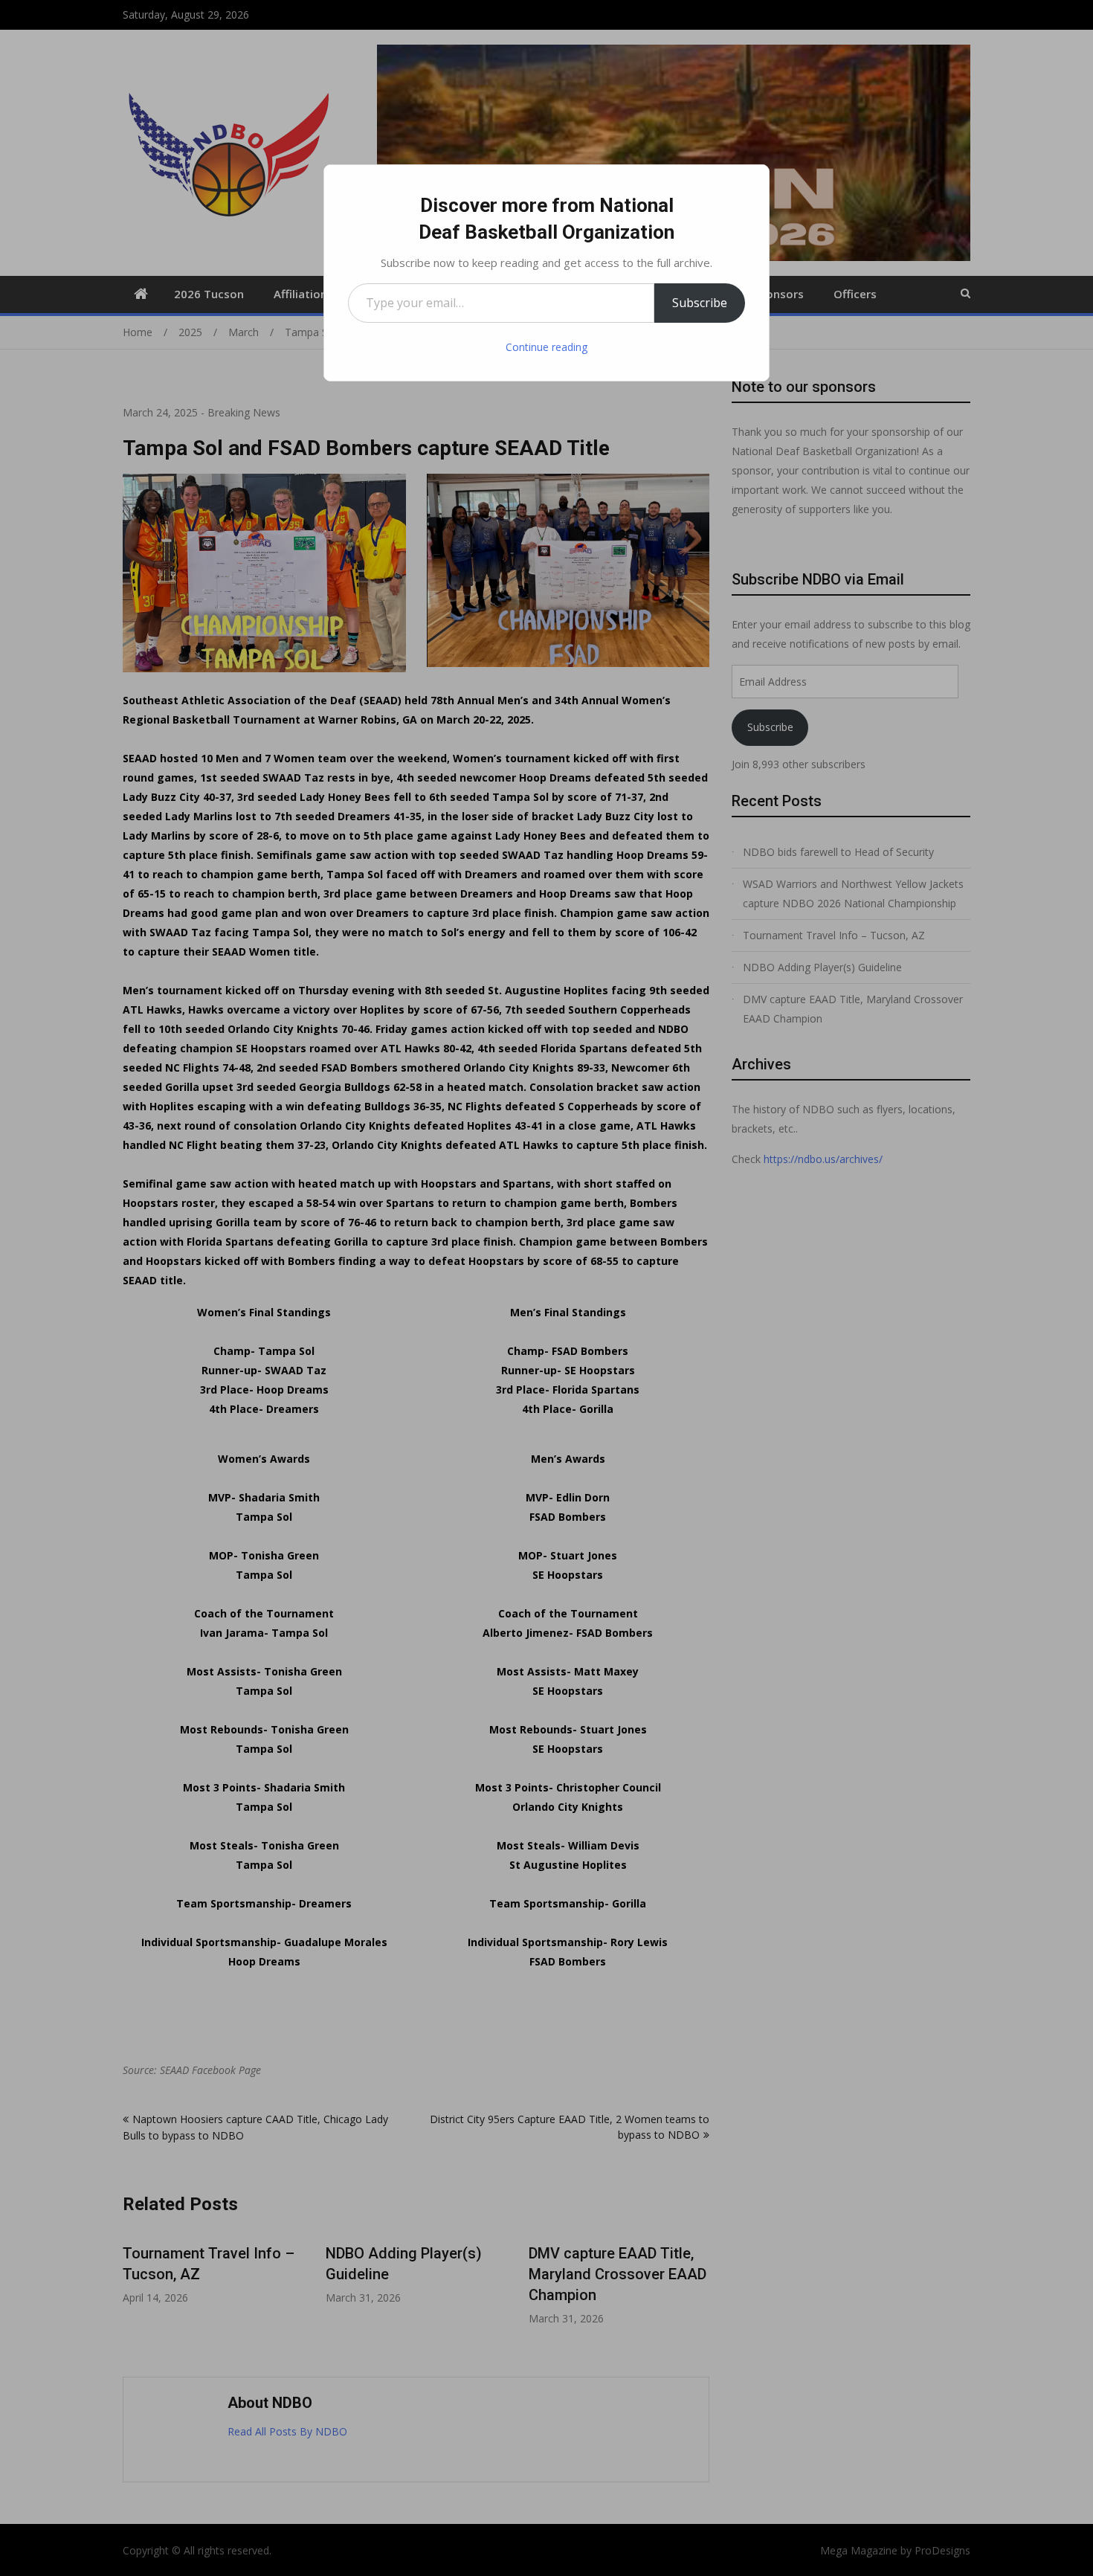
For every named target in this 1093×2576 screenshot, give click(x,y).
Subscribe (700, 303)
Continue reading (546, 347)
